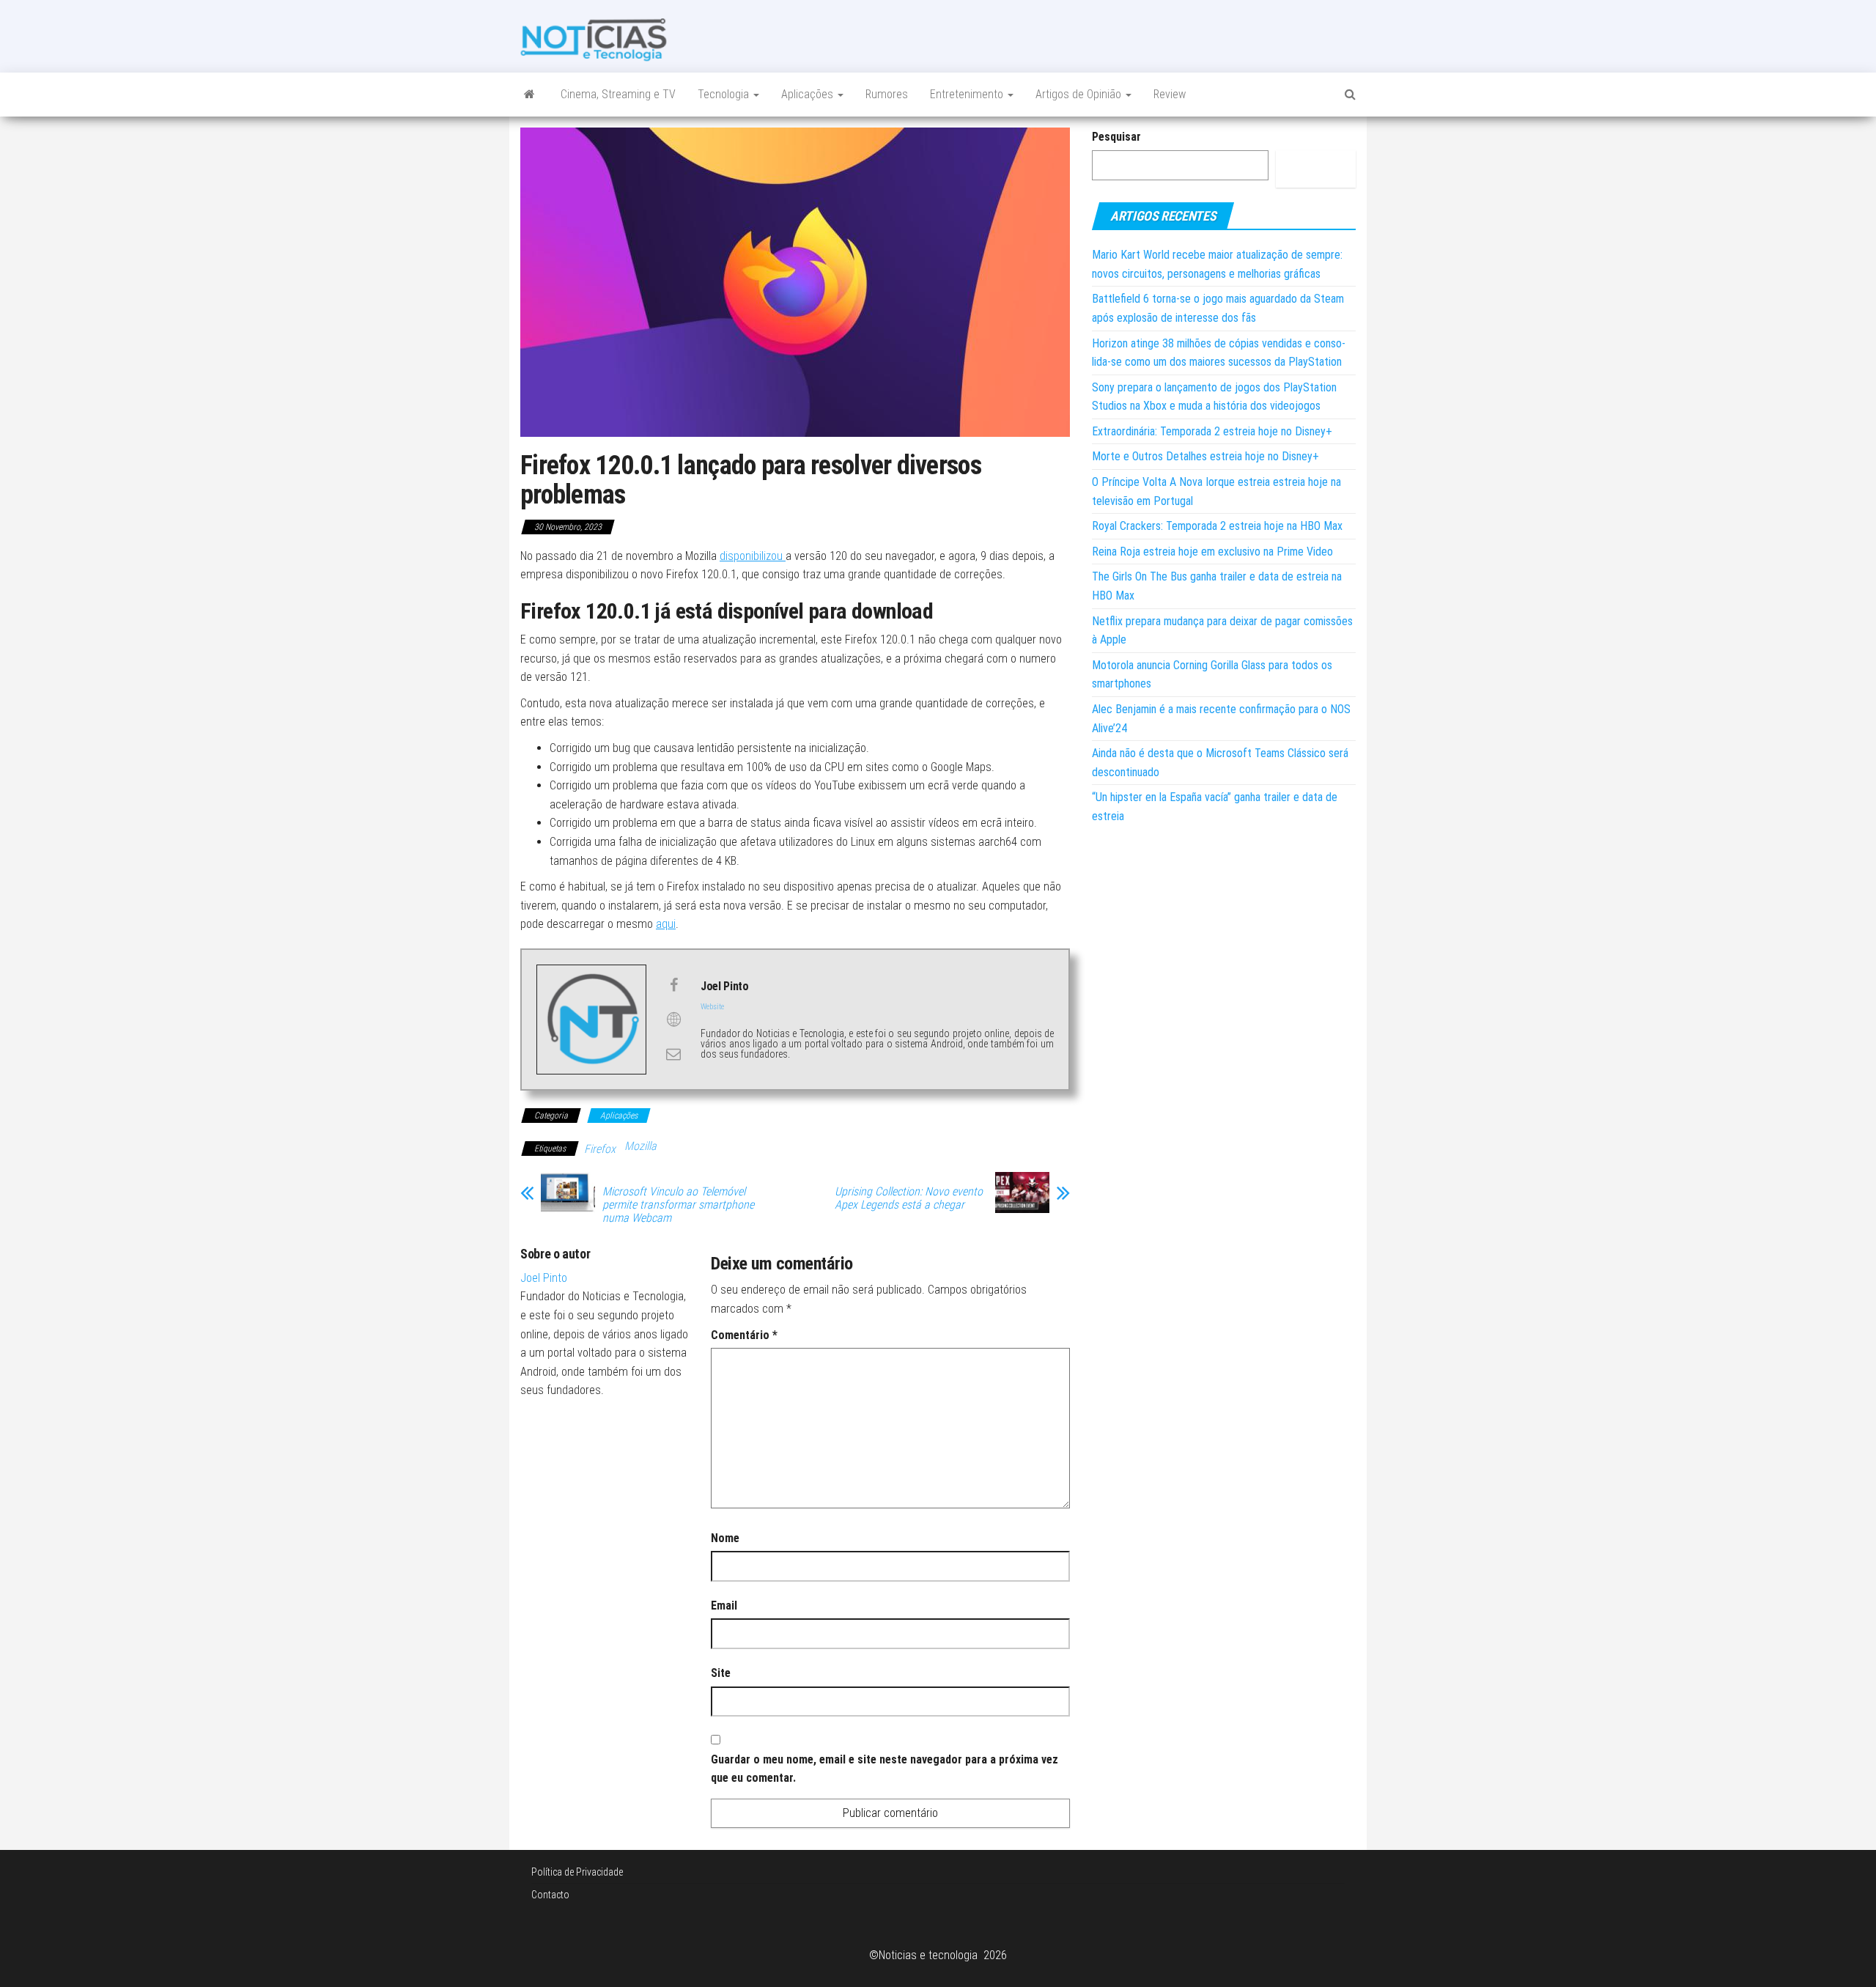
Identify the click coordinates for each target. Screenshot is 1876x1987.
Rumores (887, 94)
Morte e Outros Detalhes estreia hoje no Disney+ (1205, 456)
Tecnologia (725, 94)
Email (724, 1606)
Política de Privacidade (577, 1872)
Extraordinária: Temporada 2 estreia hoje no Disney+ (1212, 431)
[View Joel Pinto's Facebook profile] (673, 985)
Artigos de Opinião (1080, 94)
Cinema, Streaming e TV (618, 94)
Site (721, 1673)
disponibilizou (753, 556)
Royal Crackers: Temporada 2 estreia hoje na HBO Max (1217, 526)
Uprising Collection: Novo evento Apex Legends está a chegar (909, 1198)
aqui (666, 924)
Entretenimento (968, 94)
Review (1170, 94)
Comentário (744, 1335)
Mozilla (640, 1146)
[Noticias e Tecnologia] (529, 95)
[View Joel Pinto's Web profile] (673, 1020)
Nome (725, 1538)
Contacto (550, 1895)
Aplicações (809, 94)
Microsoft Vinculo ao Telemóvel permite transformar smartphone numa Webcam (678, 1205)
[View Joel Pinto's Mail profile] (673, 1054)
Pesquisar (1116, 137)
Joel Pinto (544, 1278)
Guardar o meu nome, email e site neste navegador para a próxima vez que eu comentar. (885, 1769)
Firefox (600, 1149)
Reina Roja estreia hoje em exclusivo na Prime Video (1212, 552)
